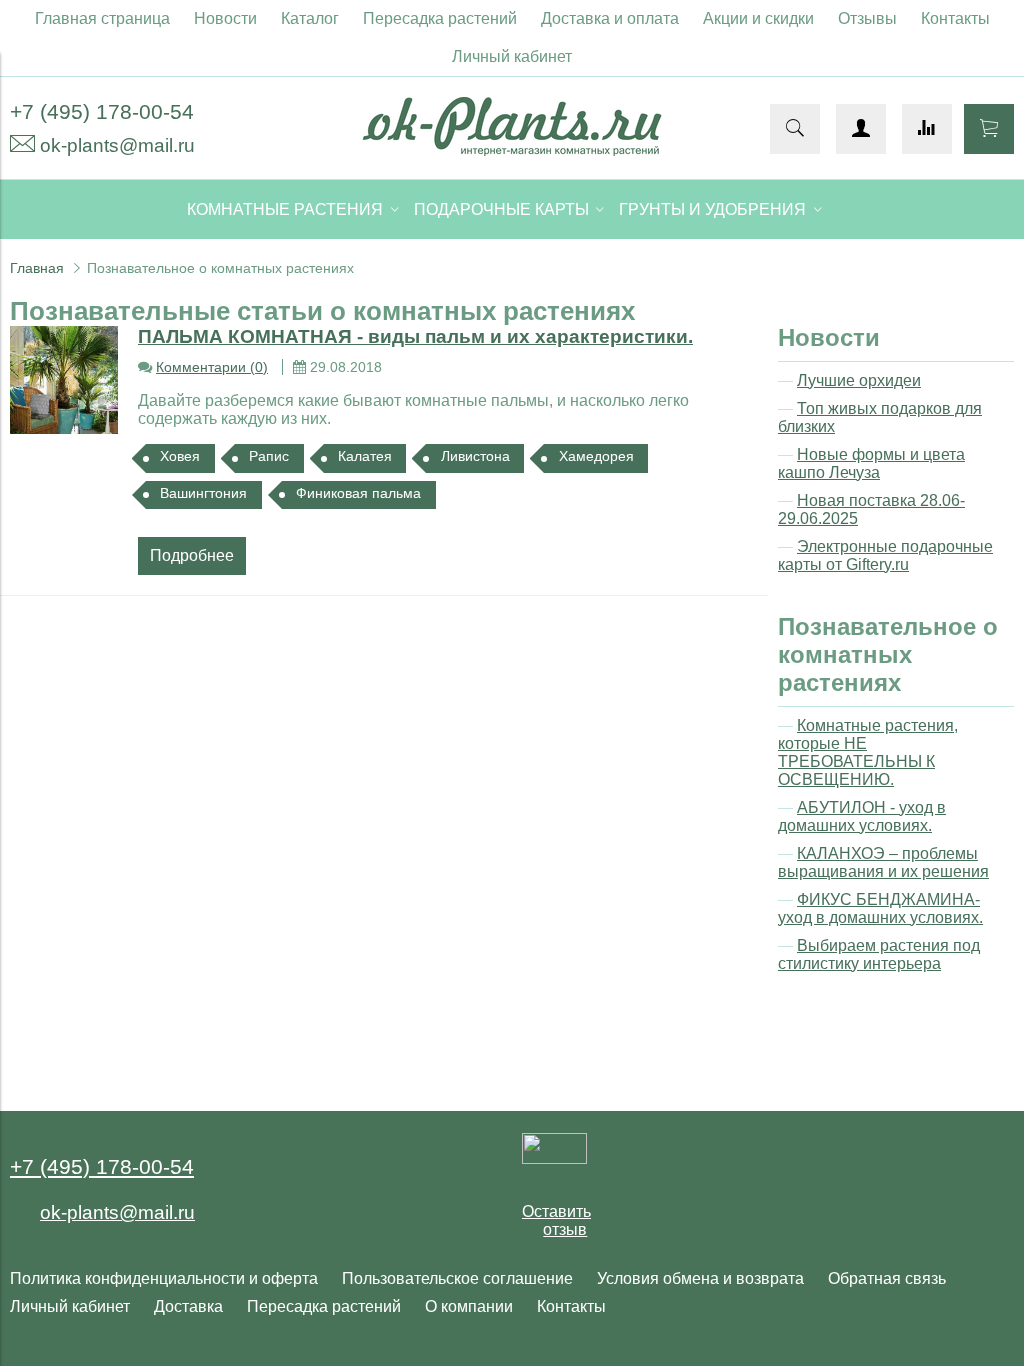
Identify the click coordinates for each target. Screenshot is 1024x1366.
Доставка (188, 1306)
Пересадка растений (440, 18)
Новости (225, 18)
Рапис (269, 456)
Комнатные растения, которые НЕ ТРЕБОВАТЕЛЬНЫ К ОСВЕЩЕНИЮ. (868, 752)
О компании (469, 1306)
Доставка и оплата (610, 18)
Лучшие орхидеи (859, 380)
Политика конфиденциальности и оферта (164, 1278)
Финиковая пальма (358, 493)
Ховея (180, 456)
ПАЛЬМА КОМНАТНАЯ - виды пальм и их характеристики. (415, 336)
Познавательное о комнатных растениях (888, 654)
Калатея (365, 456)
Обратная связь (887, 1278)
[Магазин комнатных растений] (512, 150)
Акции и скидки (758, 18)
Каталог (310, 18)
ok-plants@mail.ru (117, 145)
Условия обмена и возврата (700, 1278)
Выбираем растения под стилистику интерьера (879, 954)
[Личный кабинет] (861, 129)
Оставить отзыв (556, 1220)
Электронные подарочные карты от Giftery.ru (885, 555)
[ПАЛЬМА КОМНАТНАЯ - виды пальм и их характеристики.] (64, 380)
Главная (37, 268)
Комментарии (212, 367)
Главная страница (102, 18)
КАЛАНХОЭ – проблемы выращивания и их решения (883, 862)
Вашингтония (203, 493)
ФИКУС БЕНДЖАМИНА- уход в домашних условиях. (880, 908)
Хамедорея (596, 456)
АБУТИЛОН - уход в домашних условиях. (862, 816)
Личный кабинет (512, 56)
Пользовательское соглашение (457, 1278)
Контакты (955, 18)
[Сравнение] (927, 129)
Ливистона (475, 456)
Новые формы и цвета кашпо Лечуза (871, 463)
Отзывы (867, 18)
